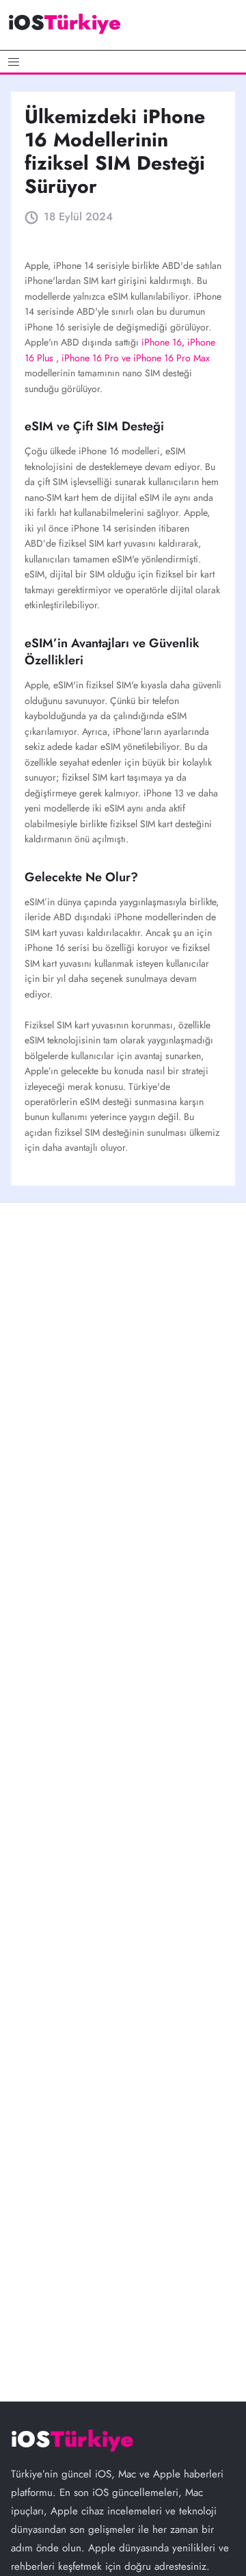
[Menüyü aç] (123, 62)
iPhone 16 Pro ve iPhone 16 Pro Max (136, 358)
